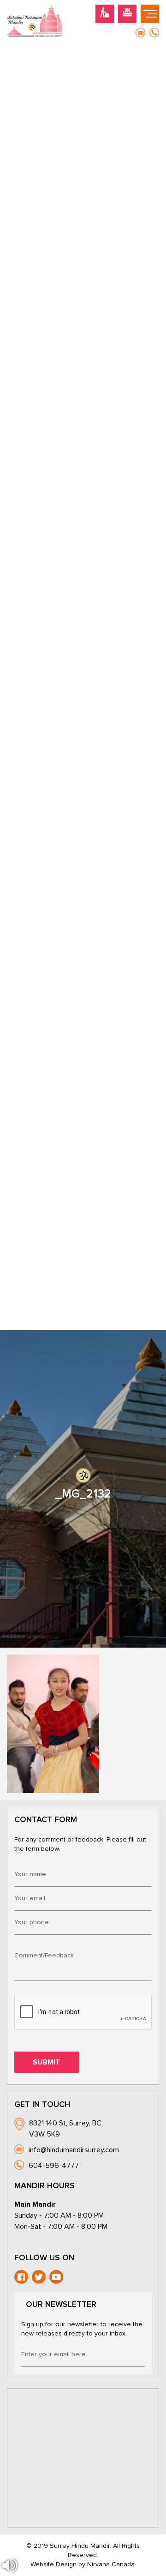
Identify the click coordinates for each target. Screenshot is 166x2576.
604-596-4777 (54, 2166)
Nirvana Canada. (112, 2564)
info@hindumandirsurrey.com (74, 2150)
